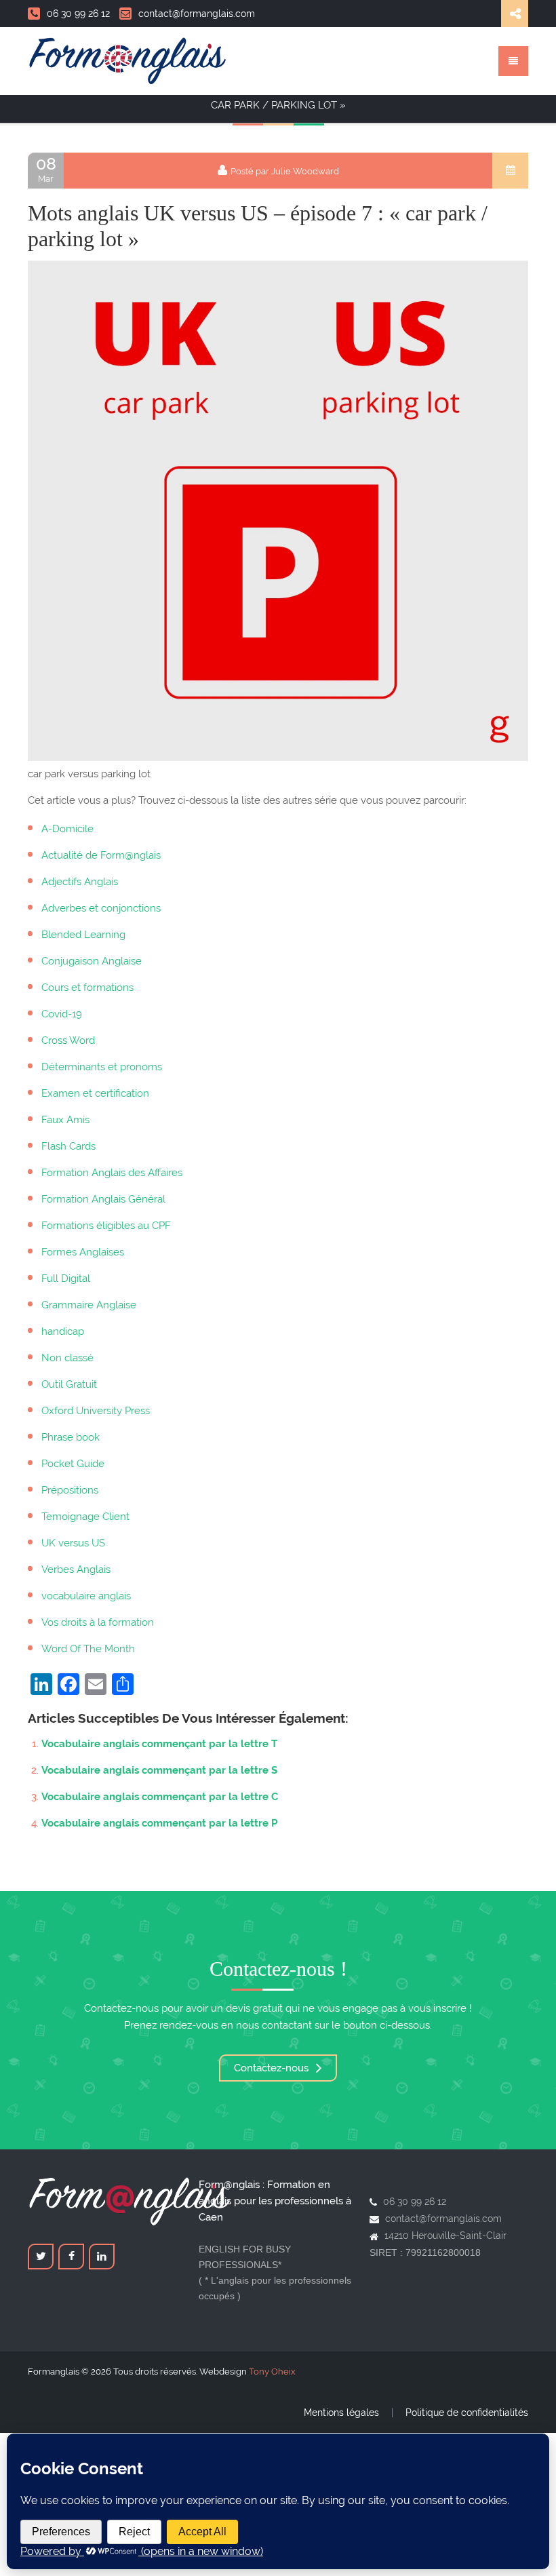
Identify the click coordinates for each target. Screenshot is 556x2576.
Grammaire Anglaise (89, 1305)
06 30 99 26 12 (78, 14)
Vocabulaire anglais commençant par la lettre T (159, 1744)
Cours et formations (87, 988)
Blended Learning (83, 935)
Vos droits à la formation (98, 1622)
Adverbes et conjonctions (101, 908)
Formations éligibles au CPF (106, 1226)
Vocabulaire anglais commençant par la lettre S (159, 1770)
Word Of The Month (88, 1649)
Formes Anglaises (83, 1252)
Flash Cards (68, 1146)
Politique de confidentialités (467, 2413)
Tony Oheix (272, 2372)
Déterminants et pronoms (102, 1067)
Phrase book (71, 1437)
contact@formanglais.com (197, 14)
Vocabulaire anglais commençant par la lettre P (159, 1823)
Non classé (67, 1358)
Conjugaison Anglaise (92, 961)
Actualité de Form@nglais (101, 855)
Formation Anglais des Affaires (112, 1173)
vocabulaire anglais (86, 1596)
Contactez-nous (273, 2068)
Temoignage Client (85, 1517)
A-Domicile (67, 829)
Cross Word (68, 1040)
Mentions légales (341, 2413)
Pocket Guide (73, 1464)
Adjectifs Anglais (80, 882)
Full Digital (66, 1279)
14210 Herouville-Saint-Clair (445, 2236)
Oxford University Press (96, 1411)
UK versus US (73, 1543)
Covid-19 (62, 1014)
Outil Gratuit (69, 1384)
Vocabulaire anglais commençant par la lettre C (160, 1797)
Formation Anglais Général (103, 1199)
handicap (63, 1331)
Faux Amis (65, 1120)
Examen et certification (95, 1093)
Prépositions (70, 1490)
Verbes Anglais (76, 1569)
